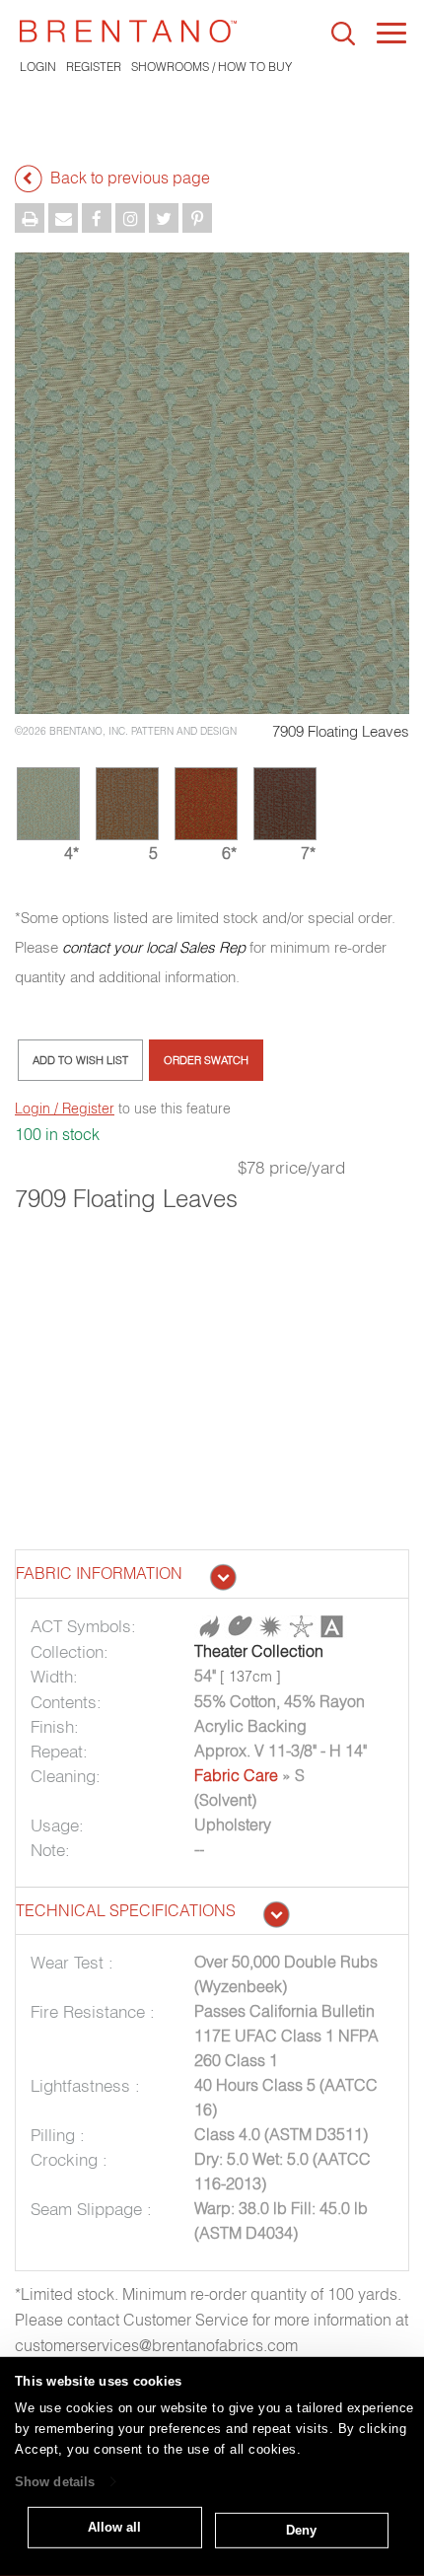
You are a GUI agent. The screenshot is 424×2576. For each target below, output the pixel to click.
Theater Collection (259, 1651)
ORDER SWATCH (206, 1060)
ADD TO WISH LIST (80, 1060)
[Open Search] (343, 34)
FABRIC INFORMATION (99, 1573)
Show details (55, 2482)
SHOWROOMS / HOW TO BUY (212, 67)
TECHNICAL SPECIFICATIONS (126, 1910)
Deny (301, 2530)
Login (38, 67)
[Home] (128, 31)
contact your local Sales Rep (154, 947)
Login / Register (65, 1109)
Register (94, 67)
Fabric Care (236, 1775)
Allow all (114, 2527)
